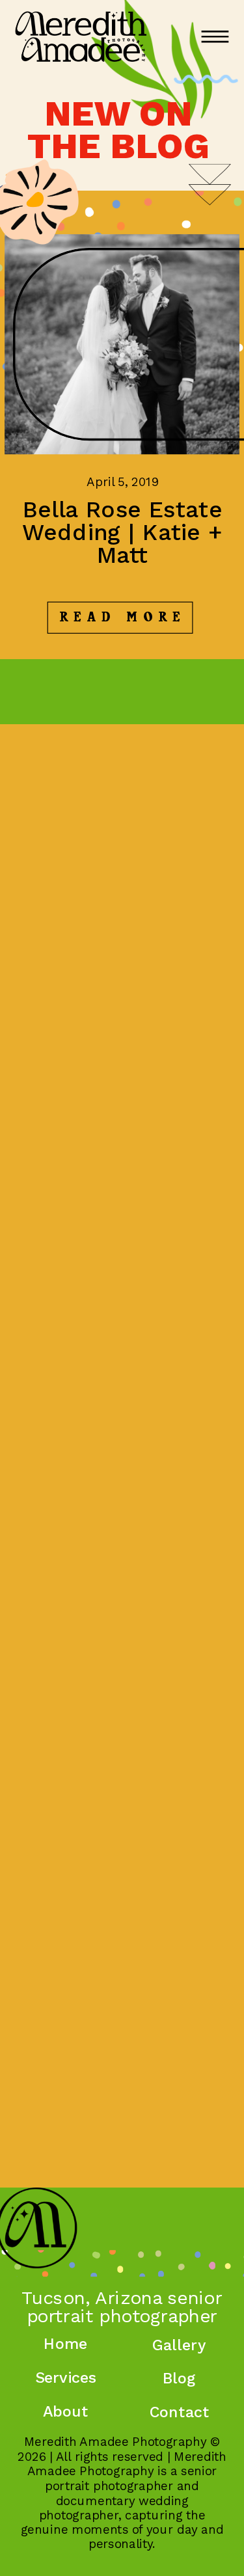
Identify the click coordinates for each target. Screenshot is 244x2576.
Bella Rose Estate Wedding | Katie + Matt (122, 532)
